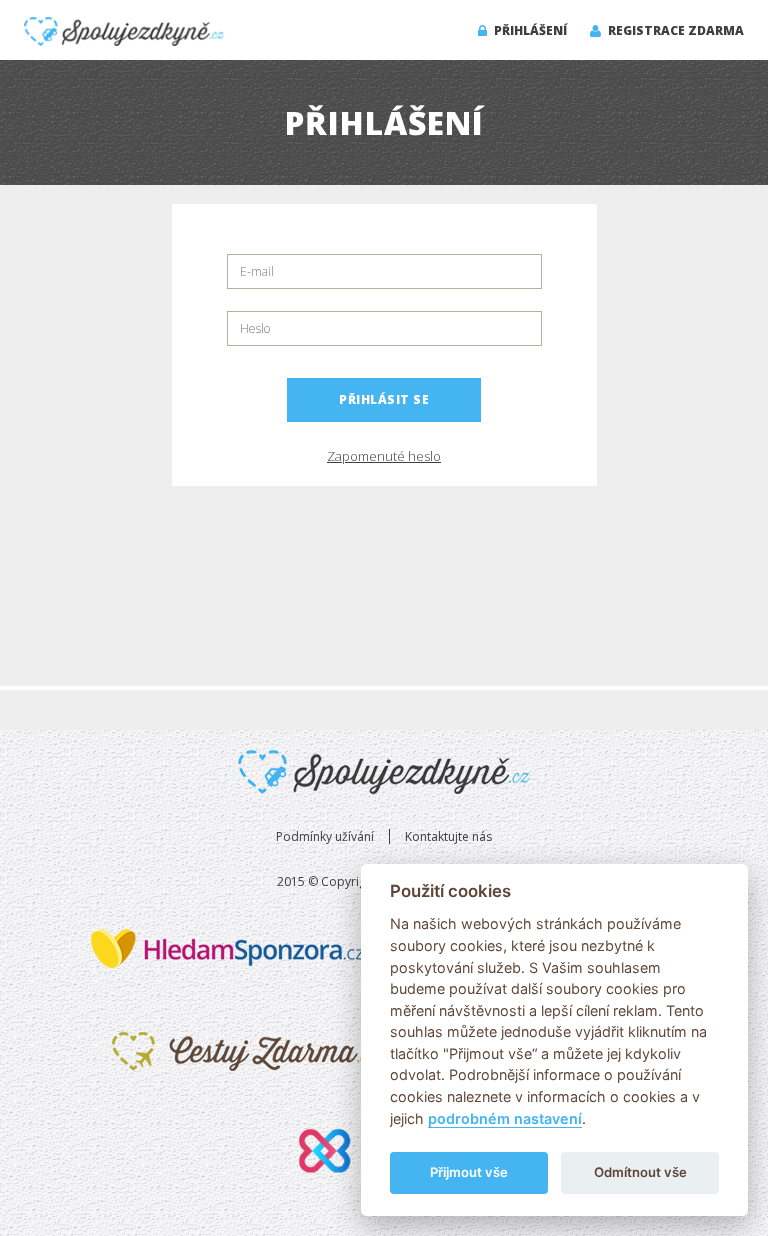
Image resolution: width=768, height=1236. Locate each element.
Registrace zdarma (674, 30)
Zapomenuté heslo (384, 456)
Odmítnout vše (640, 1172)
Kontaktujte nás (448, 836)
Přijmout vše (469, 1172)
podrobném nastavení (505, 1118)
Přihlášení (529, 30)
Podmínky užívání (325, 836)
